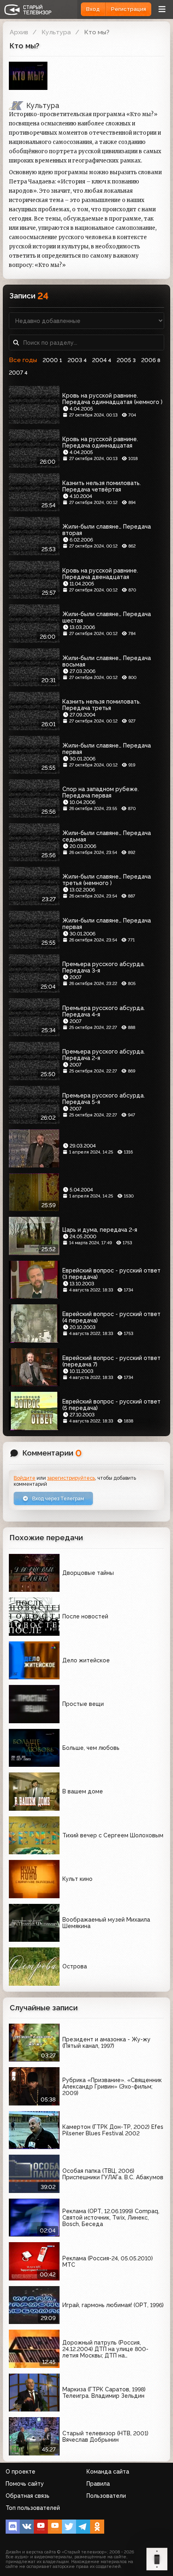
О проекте (21, 2472)
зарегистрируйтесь (71, 1478)
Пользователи (106, 2496)
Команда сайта (108, 2472)
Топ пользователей (33, 2508)
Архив (19, 32)
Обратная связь (28, 2496)
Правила (98, 2484)
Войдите (25, 1478)
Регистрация (129, 9)
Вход (93, 9)
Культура (56, 32)
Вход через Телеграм (58, 1498)
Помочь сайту (25, 2484)
